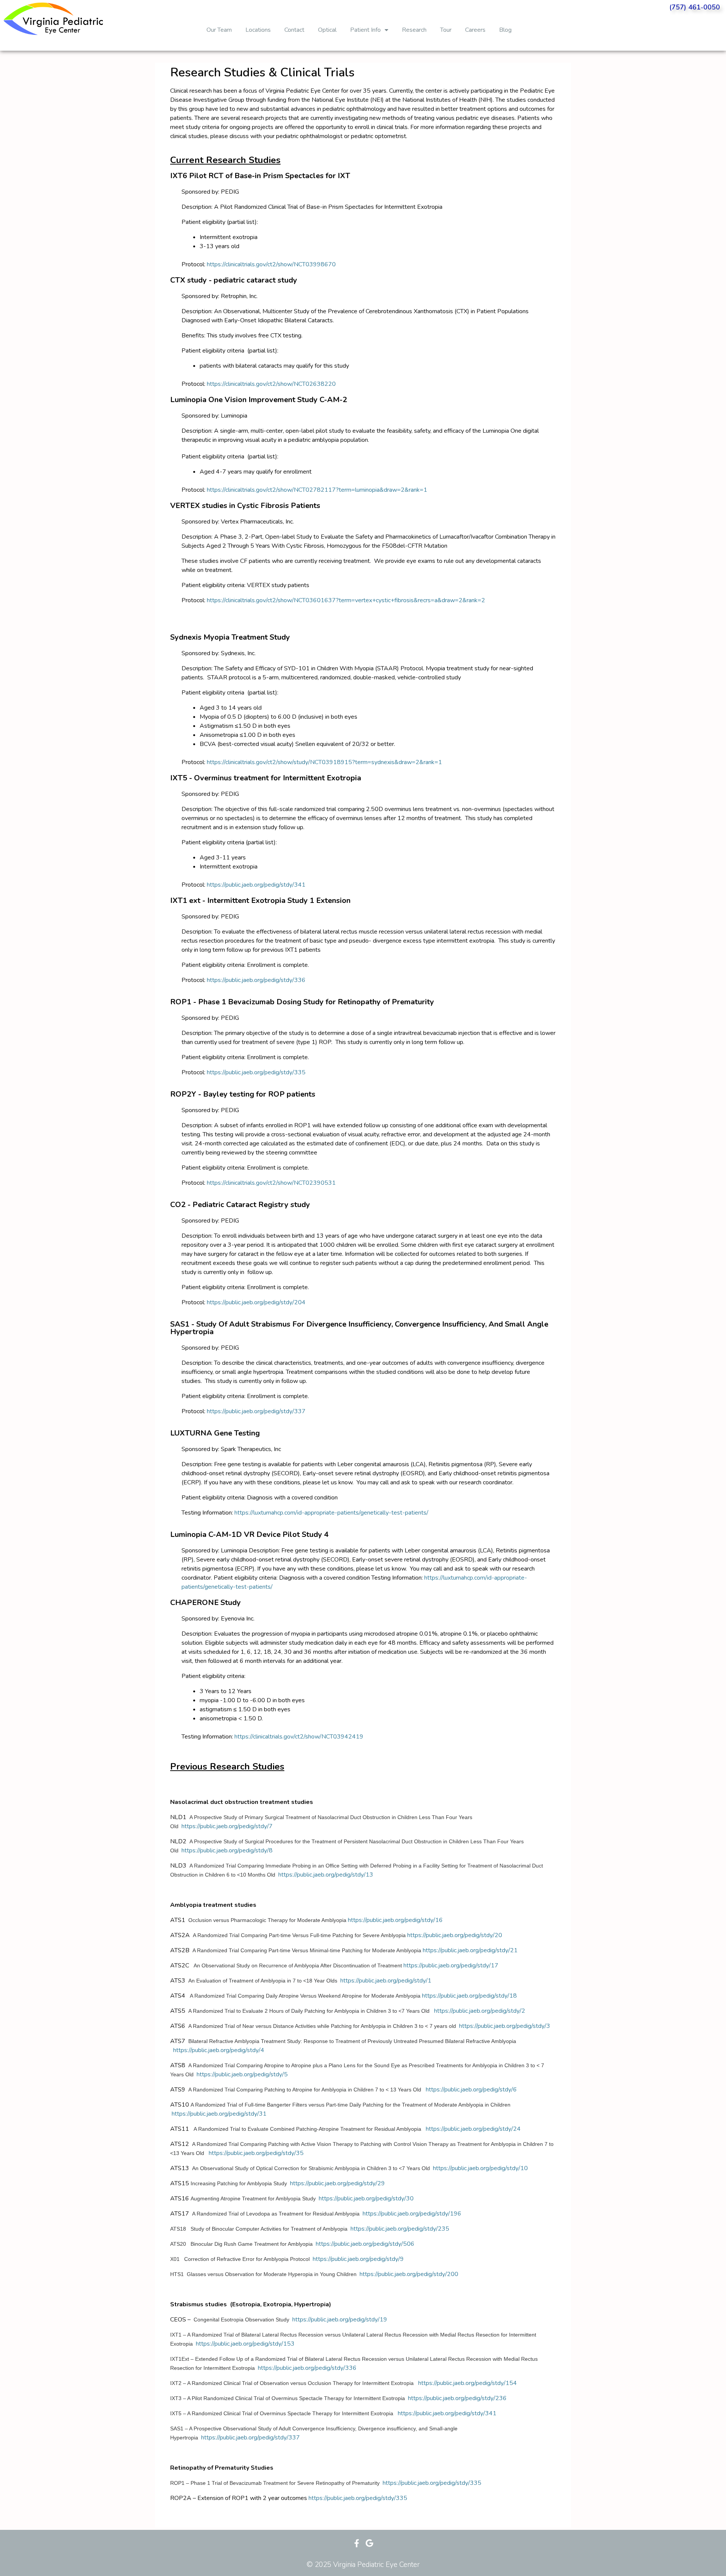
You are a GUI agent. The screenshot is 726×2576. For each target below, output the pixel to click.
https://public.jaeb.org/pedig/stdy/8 (227, 1850)
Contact (294, 30)
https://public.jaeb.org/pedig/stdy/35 (256, 2153)
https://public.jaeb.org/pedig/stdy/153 (245, 2344)
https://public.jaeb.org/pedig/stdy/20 (455, 1935)
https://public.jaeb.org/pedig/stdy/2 (480, 2011)
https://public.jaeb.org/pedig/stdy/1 (386, 1981)
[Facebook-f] (357, 2543)
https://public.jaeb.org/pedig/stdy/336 (256, 980)
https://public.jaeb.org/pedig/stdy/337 (256, 1411)
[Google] (369, 2543)
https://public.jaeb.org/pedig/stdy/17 (451, 1965)
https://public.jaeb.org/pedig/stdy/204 (256, 1302)
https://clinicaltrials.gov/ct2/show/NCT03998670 (271, 264)
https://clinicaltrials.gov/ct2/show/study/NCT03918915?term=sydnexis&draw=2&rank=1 (324, 762)
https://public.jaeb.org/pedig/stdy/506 (365, 2244)
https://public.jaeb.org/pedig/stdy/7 (227, 1826)
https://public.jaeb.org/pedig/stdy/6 (471, 2090)
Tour (446, 30)
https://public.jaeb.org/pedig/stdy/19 (340, 2320)
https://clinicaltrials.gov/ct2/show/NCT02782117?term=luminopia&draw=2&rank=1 (317, 490)
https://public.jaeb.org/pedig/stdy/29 (337, 2183)
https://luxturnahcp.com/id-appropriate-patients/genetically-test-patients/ (331, 1513)
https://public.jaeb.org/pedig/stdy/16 (395, 1920)
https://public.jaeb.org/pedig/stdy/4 (219, 2050)
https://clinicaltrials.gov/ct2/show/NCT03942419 (299, 1737)
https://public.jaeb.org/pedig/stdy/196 (412, 2214)
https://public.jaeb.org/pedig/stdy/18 (469, 1996)
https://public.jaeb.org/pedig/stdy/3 (505, 2026)
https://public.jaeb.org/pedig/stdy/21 (470, 1950)
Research (414, 30)
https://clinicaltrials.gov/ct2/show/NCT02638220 (271, 384)
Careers (475, 30)
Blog (505, 30)
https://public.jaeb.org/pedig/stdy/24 (473, 2129)
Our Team (219, 30)
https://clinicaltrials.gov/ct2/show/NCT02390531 (271, 1183)
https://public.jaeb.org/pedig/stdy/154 (468, 2383)
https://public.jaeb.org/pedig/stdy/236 (457, 2398)
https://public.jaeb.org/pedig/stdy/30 (366, 2198)
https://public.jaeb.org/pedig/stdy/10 (480, 2168)
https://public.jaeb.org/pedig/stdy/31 (219, 2114)
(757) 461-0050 (695, 7)
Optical (327, 30)
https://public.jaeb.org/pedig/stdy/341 (256, 885)
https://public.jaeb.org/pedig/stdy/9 (358, 2259)
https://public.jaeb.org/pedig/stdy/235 (400, 2229)
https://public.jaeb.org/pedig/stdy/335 (256, 1072)
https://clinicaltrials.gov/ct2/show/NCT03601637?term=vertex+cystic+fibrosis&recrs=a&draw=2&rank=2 (346, 600)
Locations (258, 30)
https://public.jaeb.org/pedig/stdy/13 (326, 1875)
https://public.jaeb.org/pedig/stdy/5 (242, 2074)
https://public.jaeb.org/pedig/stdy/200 (409, 2274)
